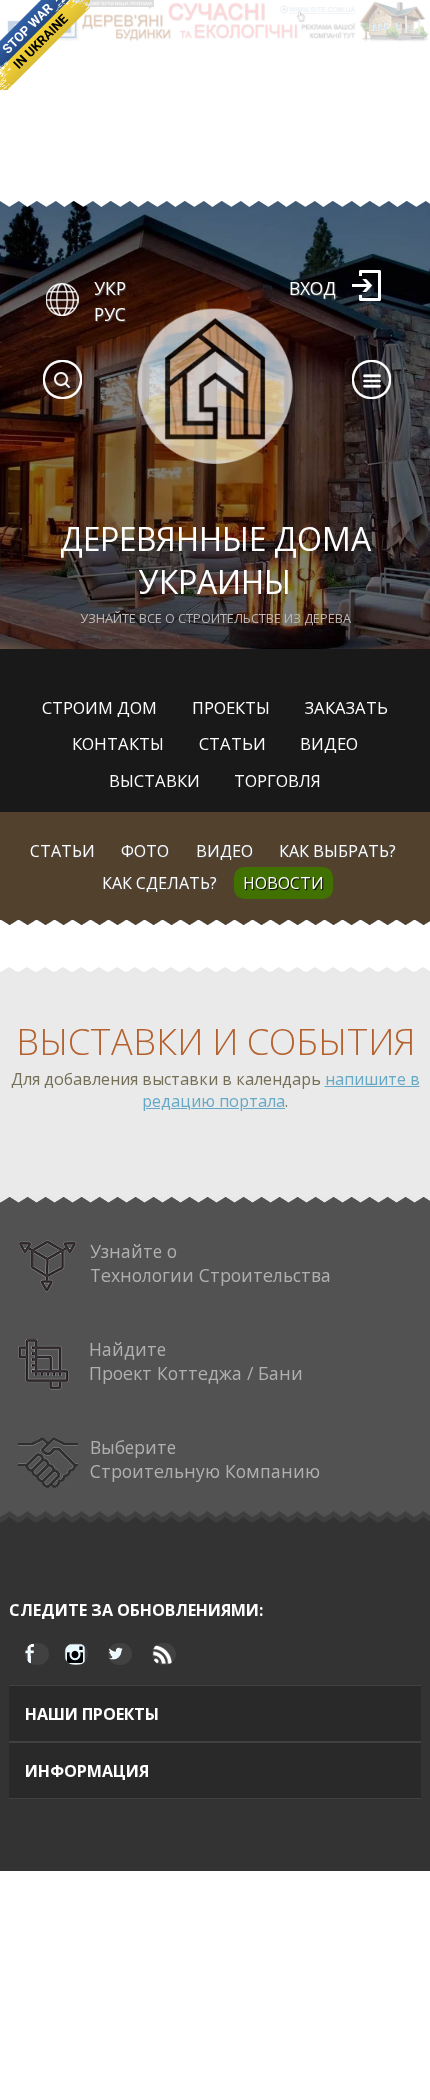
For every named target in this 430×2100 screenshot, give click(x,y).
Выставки (154, 780)
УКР (110, 288)
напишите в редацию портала (281, 1090)
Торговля (277, 780)
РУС (110, 314)
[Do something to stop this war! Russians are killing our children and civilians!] (45, 45)
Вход (312, 288)
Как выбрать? (337, 851)
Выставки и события (215, 1041)
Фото (145, 851)
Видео (329, 743)
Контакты (118, 743)
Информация (87, 1771)
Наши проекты (92, 1714)
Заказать (346, 707)
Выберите (205, 1459)
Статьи (232, 743)
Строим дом (99, 707)
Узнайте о (210, 1263)
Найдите (196, 1361)
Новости (283, 883)
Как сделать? (159, 883)
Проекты (231, 707)
